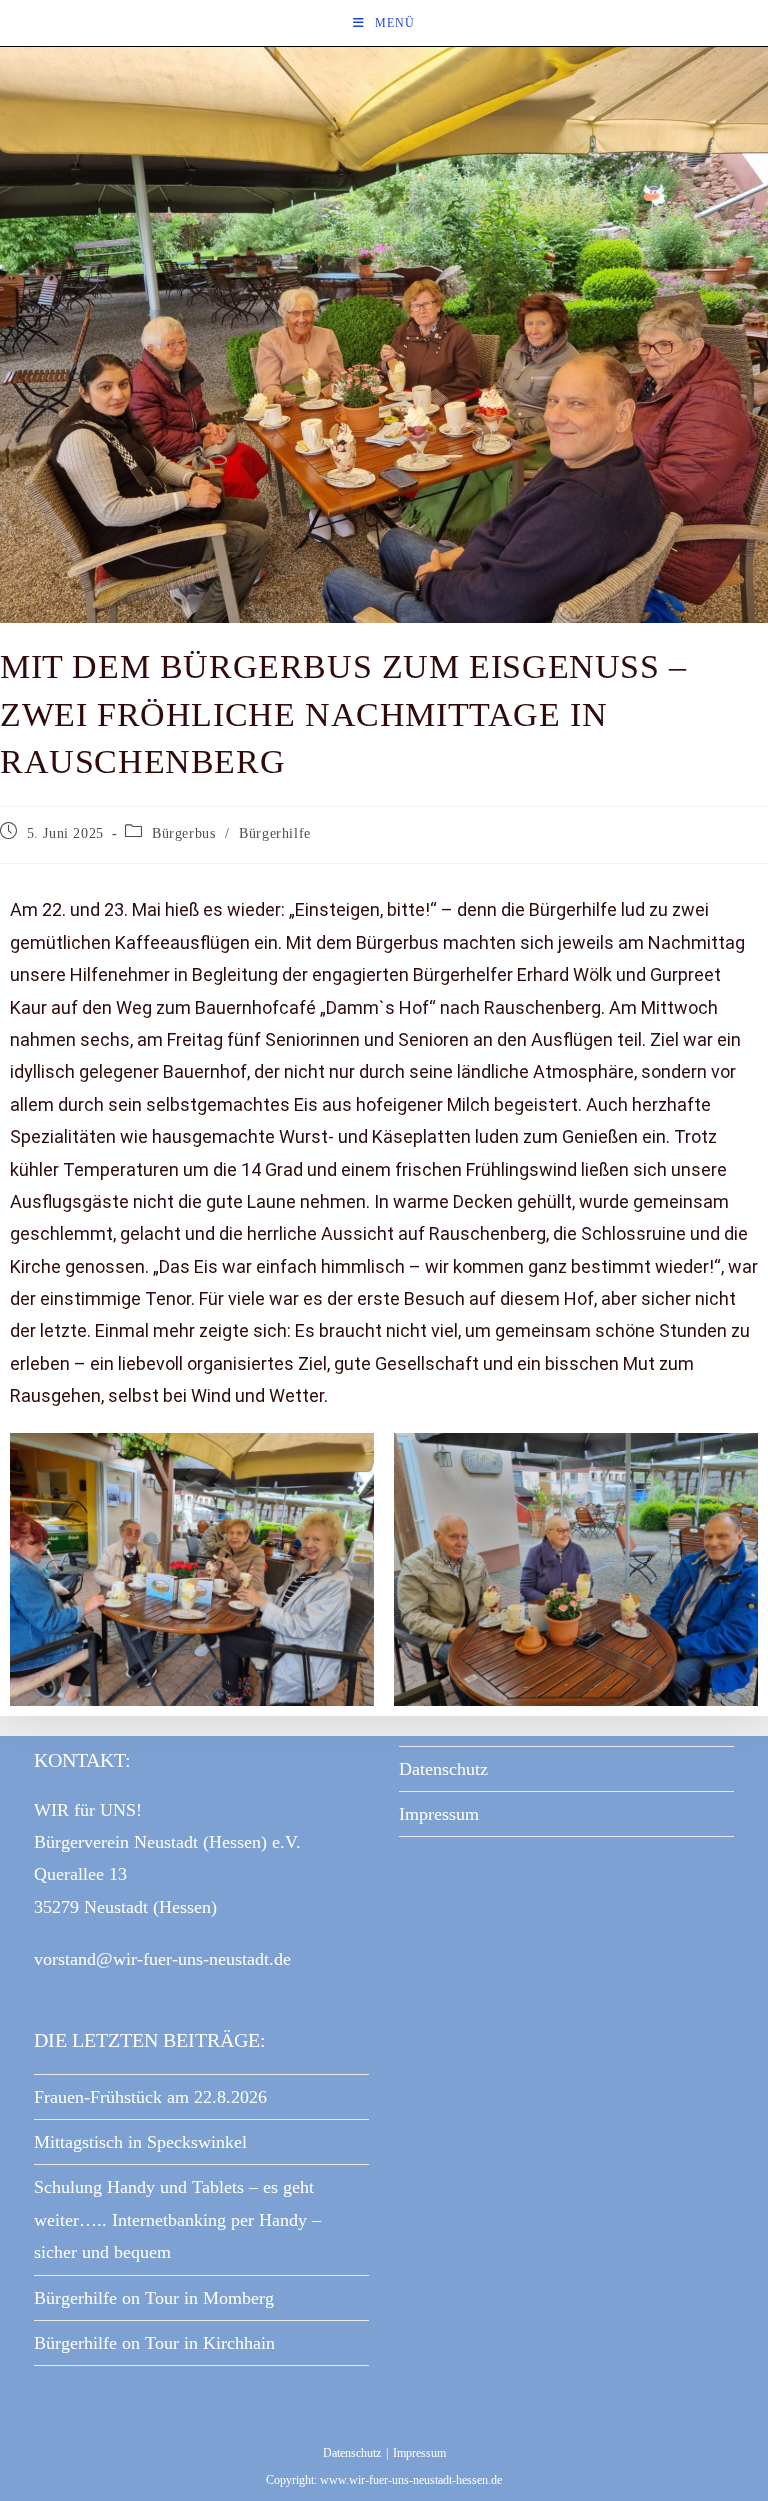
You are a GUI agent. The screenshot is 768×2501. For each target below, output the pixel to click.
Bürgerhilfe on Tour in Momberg (154, 2298)
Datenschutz (443, 1769)
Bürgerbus (183, 833)
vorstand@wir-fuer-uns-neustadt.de (162, 1959)
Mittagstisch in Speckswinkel (140, 2142)
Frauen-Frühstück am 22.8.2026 (150, 2097)
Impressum (439, 1814)
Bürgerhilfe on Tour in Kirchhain (154, 2343)
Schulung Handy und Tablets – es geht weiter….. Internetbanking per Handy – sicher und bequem (177, 2219)
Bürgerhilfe (275, 833)
